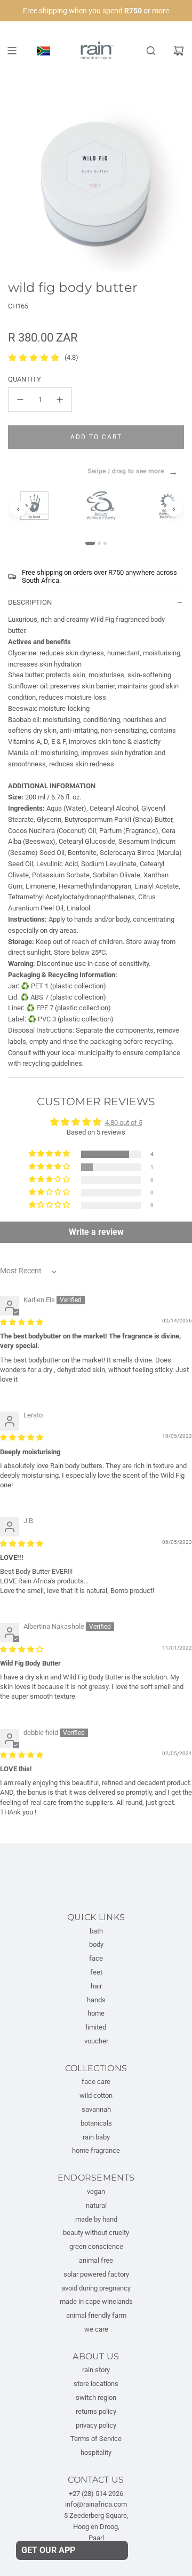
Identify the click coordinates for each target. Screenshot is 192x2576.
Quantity (25, 379)
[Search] (151, 51)
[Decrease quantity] (20, 400)
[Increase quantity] (60, 400)
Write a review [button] (96, 1232)
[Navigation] (12, 51)
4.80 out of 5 (124, 1123)
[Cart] (179, 51)
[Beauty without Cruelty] (106, 506)
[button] (50, 1154)
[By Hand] (39, 506)
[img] (22, 1322)
